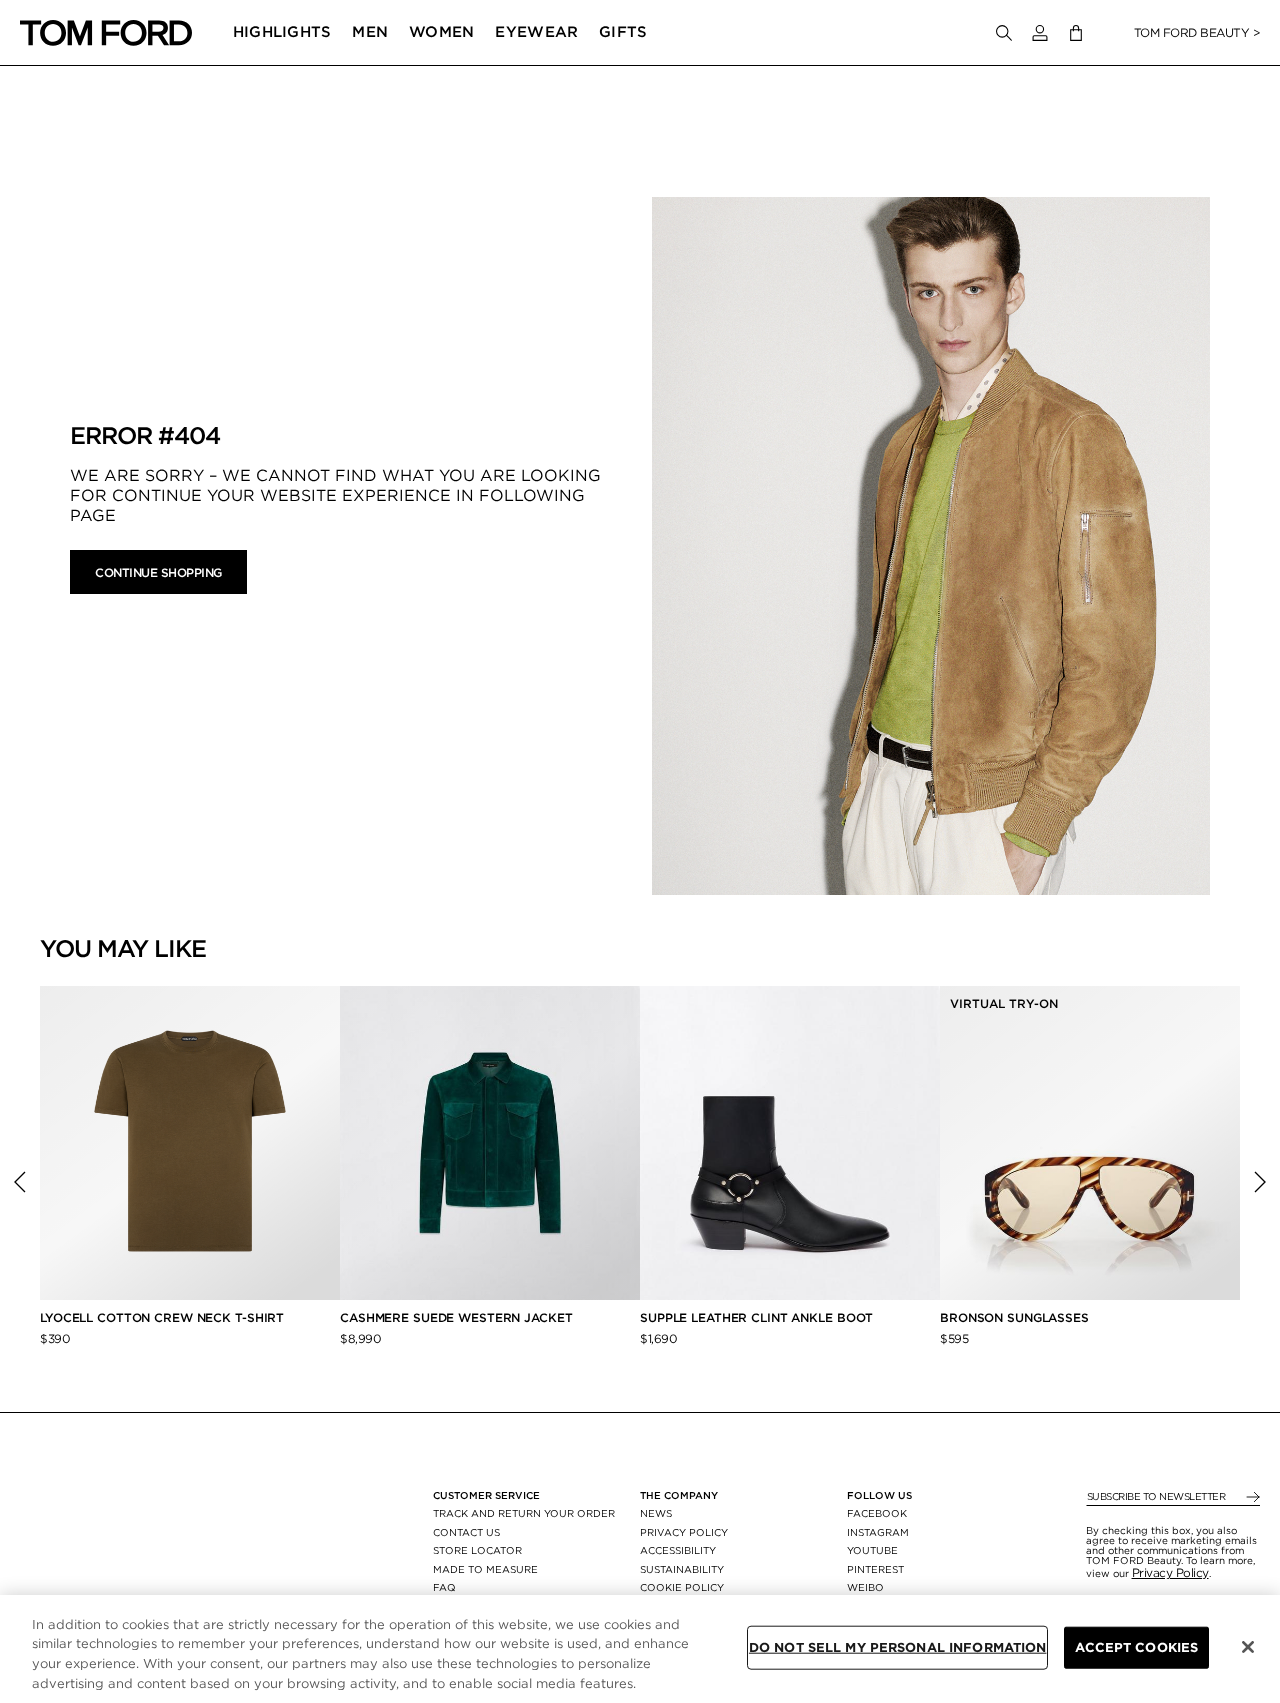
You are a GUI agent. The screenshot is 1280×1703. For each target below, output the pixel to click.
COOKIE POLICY (682, 1587)
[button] (1040, 33)
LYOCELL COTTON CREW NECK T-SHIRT (164, 1317)
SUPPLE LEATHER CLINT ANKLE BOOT (756, 1317)
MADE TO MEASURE (485, 1569)
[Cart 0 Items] (1076, 33)
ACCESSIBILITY (678, 1550)
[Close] (1248, 1647)
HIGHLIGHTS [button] (282, 32)
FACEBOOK (877, 1513)
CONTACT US (466, 1532)
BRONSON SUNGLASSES (1014, 1317)
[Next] (1260, 1182)
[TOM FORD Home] (106, 33)
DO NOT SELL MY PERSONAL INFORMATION (898, 1647)
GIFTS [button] (623, 32)
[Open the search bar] (1004, 33)
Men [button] (370, 32)
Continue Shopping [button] (158, 572)
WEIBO (865, 1587)
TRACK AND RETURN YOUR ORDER (524, 1513)
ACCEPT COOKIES (1136, 1647)
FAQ (444, 1587)
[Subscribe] (1251, 1497)
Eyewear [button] (536, 32)
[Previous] (20, 1182)
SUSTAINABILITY (682, 1569)
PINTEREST (875, 1569)
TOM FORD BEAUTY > (1197, 32)
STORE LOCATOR (477, 1550)
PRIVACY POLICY (684, 1532)
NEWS (656, 1513)
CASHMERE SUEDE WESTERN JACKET (458, 1317)
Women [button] (442, 32)
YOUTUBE (872, 1550)
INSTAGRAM (878, 1532)
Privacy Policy (1170, 1572)
